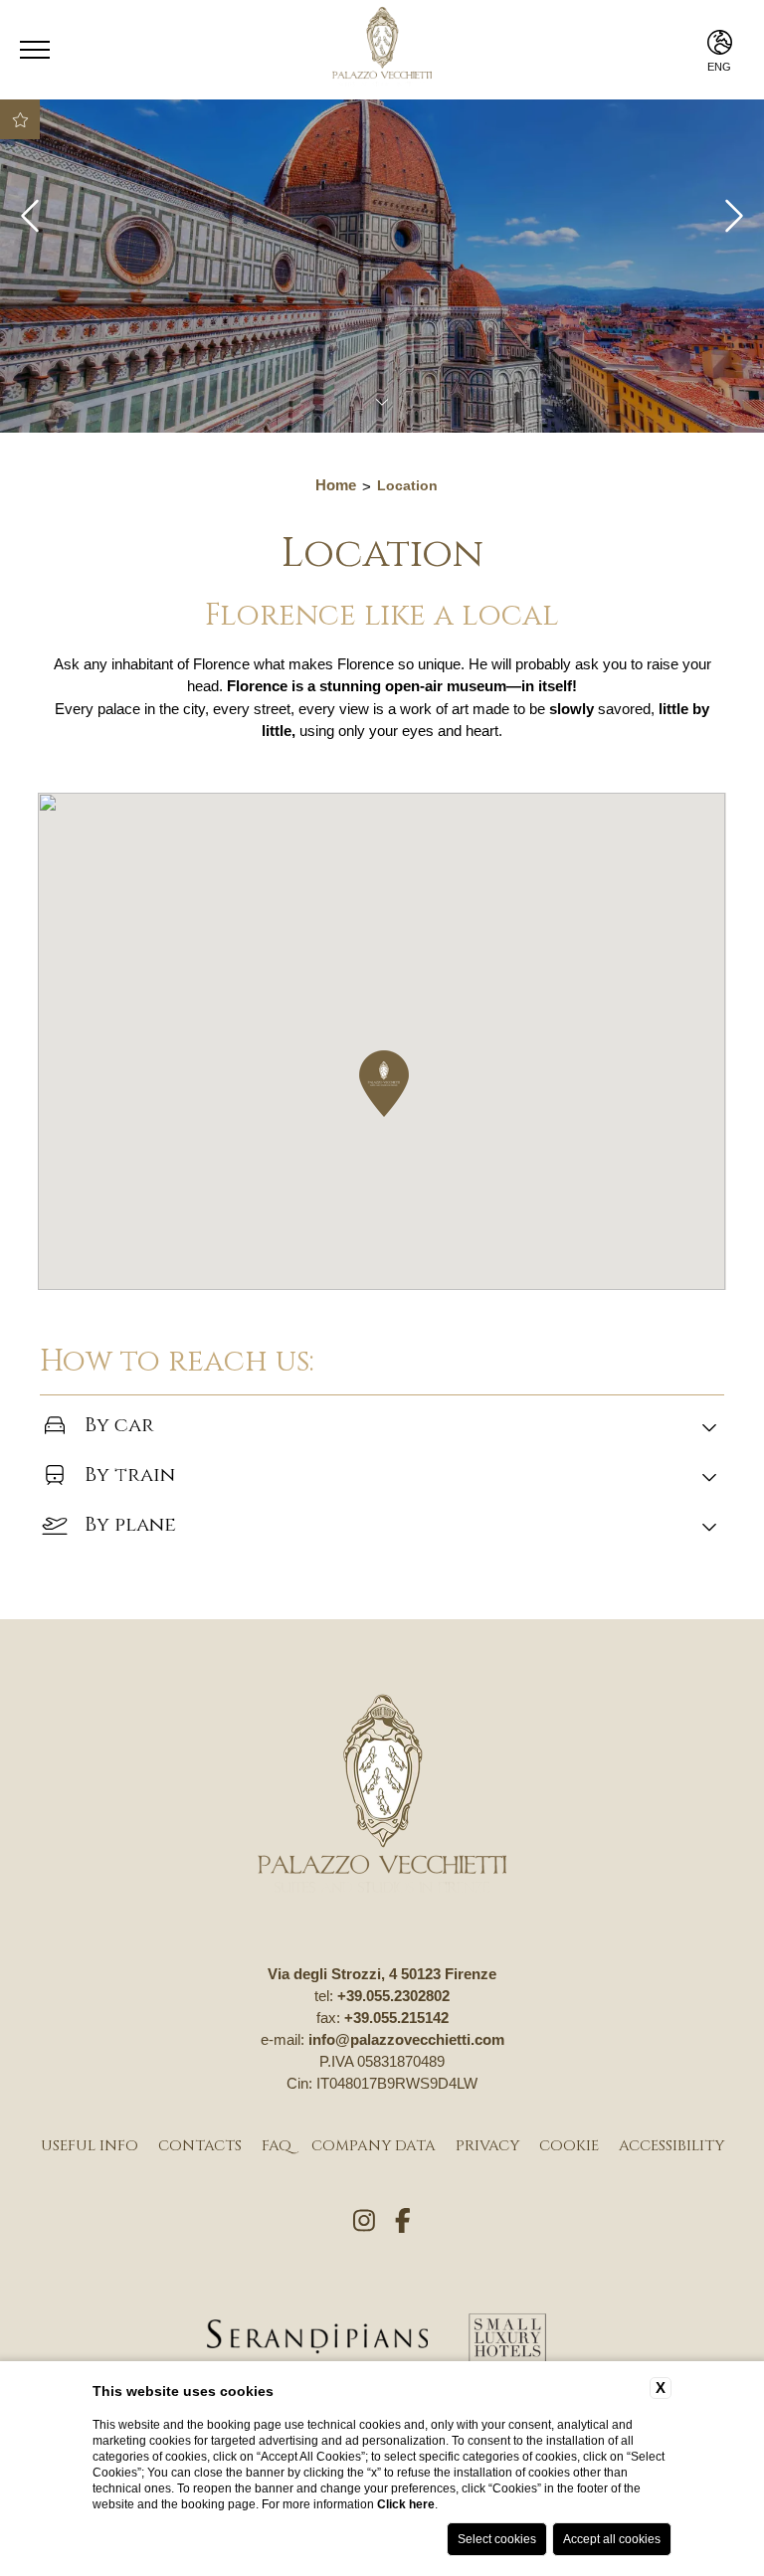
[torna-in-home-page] (382, 1797)
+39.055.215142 (396, 2018)
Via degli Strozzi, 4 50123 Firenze (382, 1974)
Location (407, 485)
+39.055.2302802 (393, 1996)
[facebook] (403, 2222)
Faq (277, 2146)
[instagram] (364, 2222)
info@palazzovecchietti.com (406, 2039)
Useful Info (90, 2146)
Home (336, 485)
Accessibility (671, 2146)
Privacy (487, 2146)
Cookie (569, 2146)
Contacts (200, 2146)
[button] (384, 1084)
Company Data (374, 2146)
